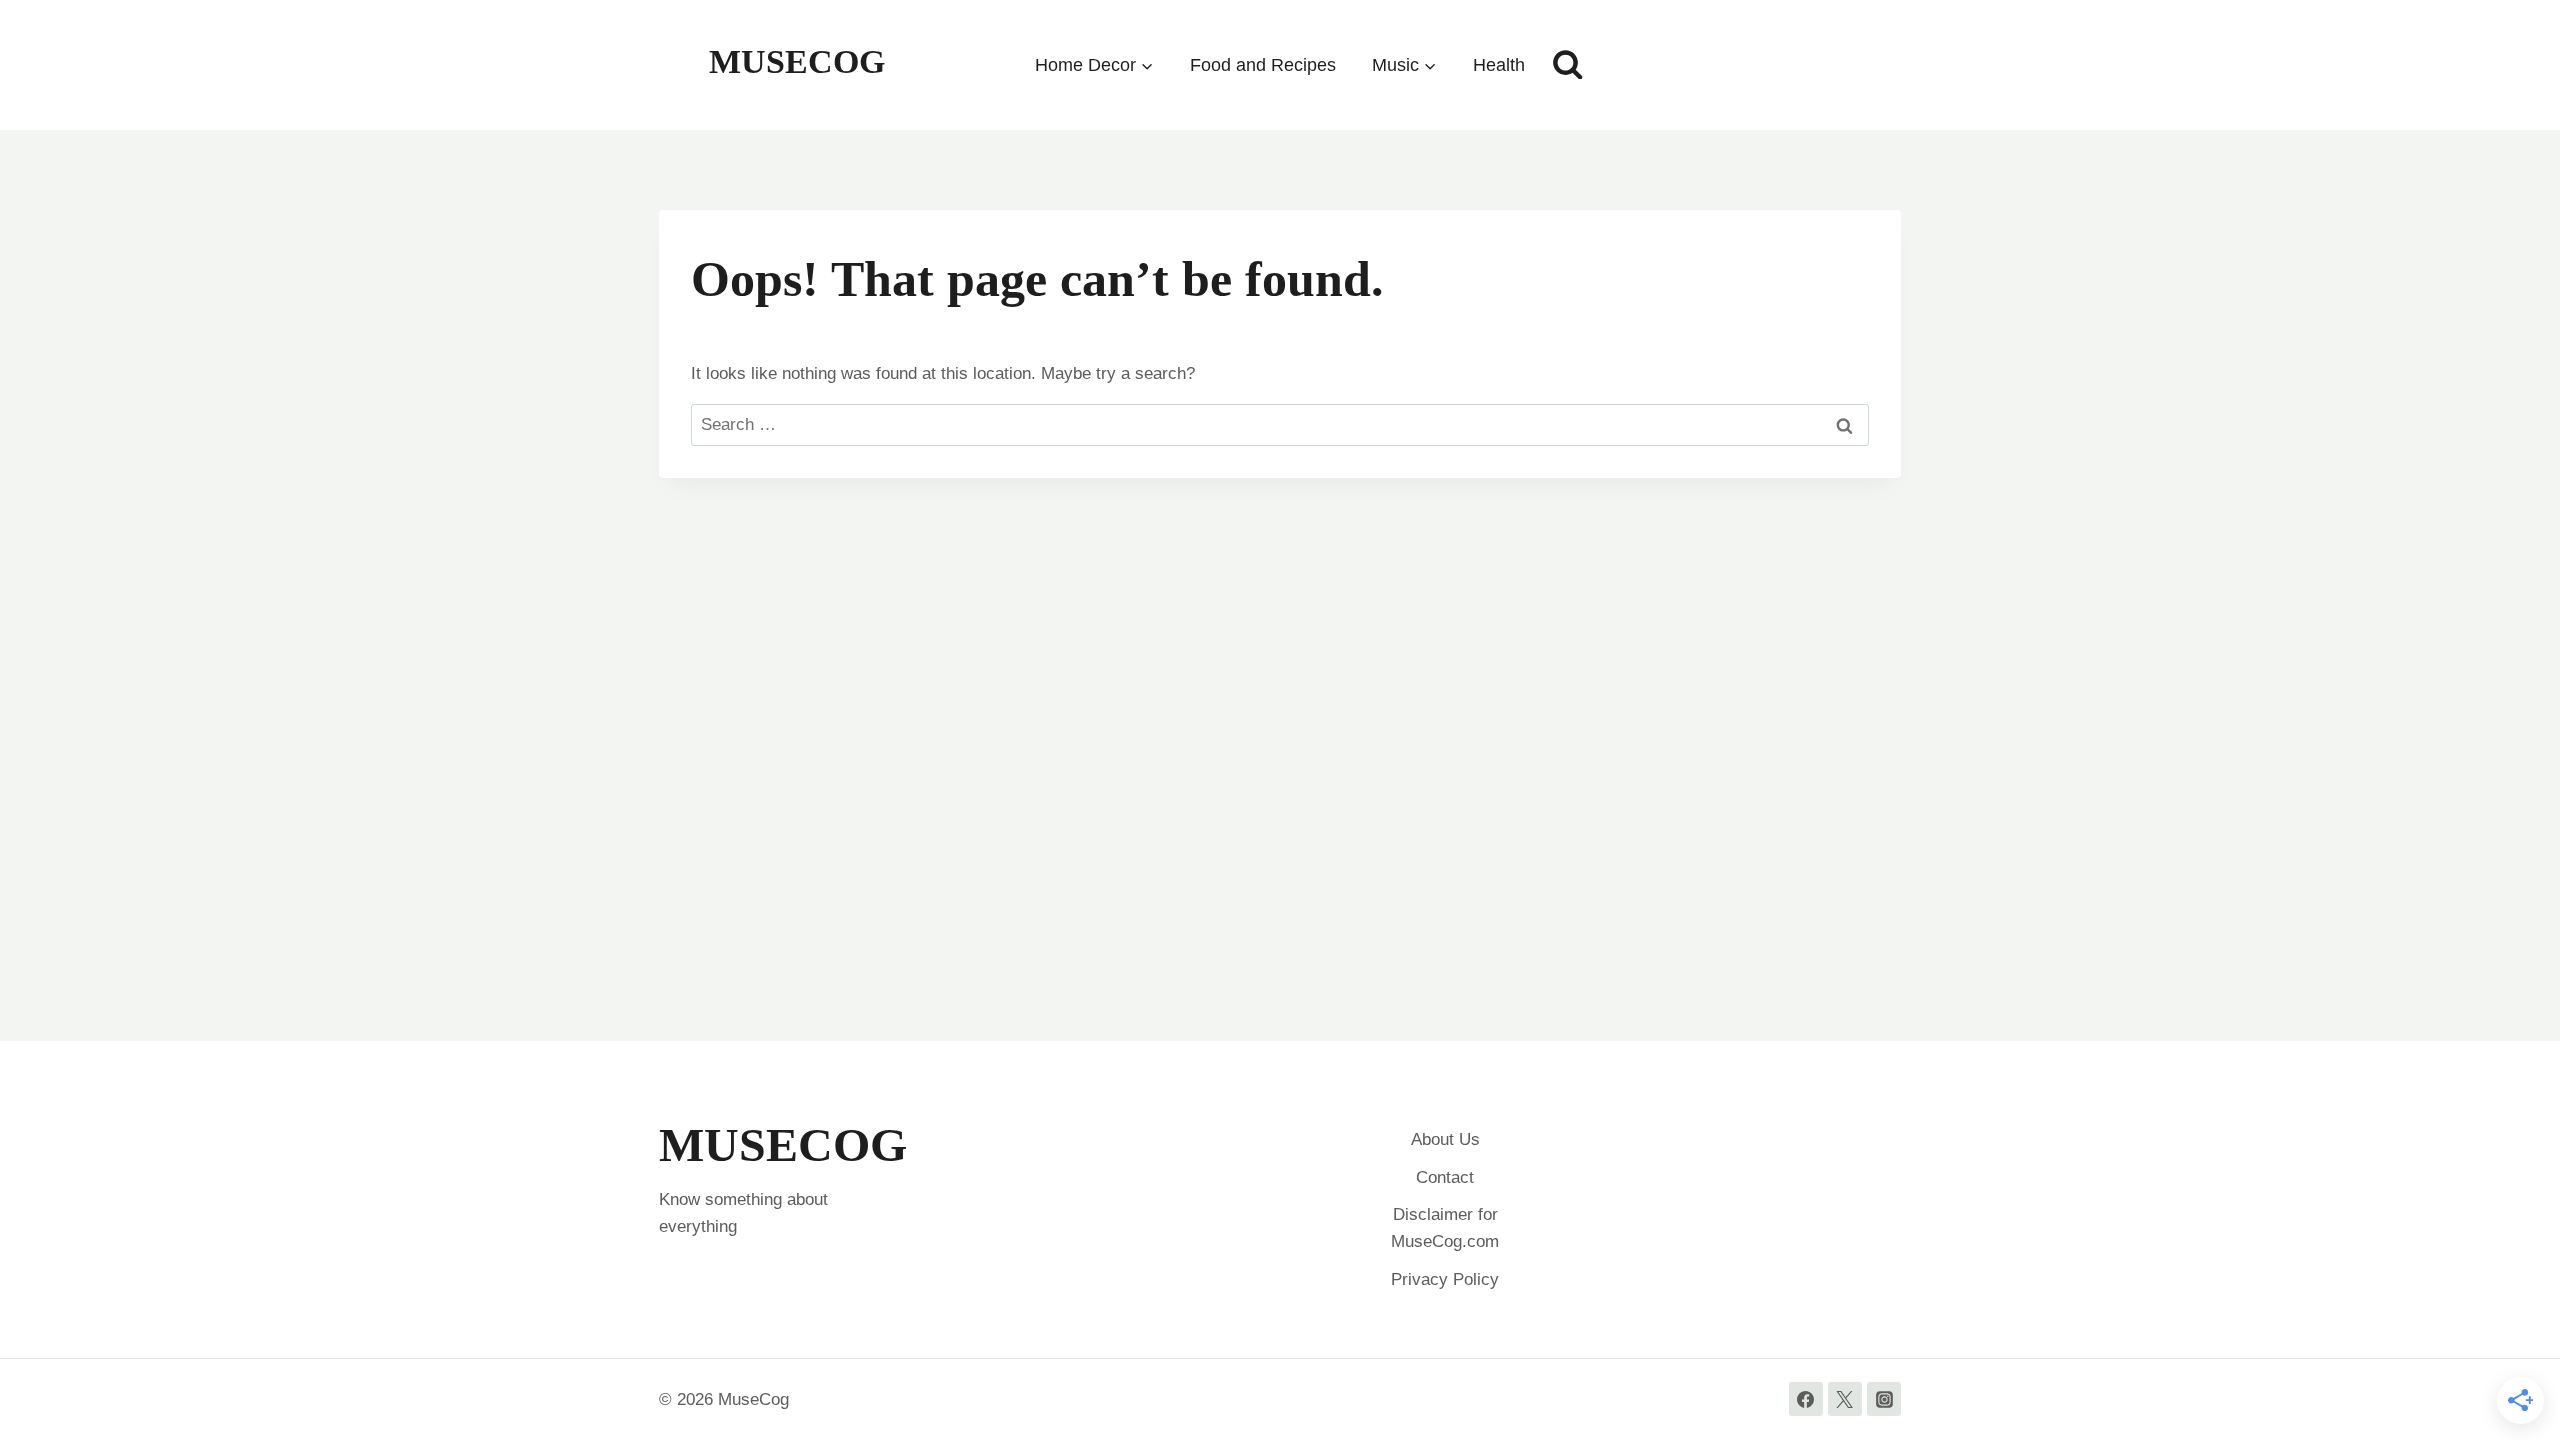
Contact (1445, 1177)
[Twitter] (1845, 1399)
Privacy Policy (1445, 1279)
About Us (1445, 1139)
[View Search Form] (1568, 65)
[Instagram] (1884, 1399)
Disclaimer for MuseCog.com (1445, 1228)
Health (1499, 65)
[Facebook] (1806, 1399)
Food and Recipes (1263, 65)
